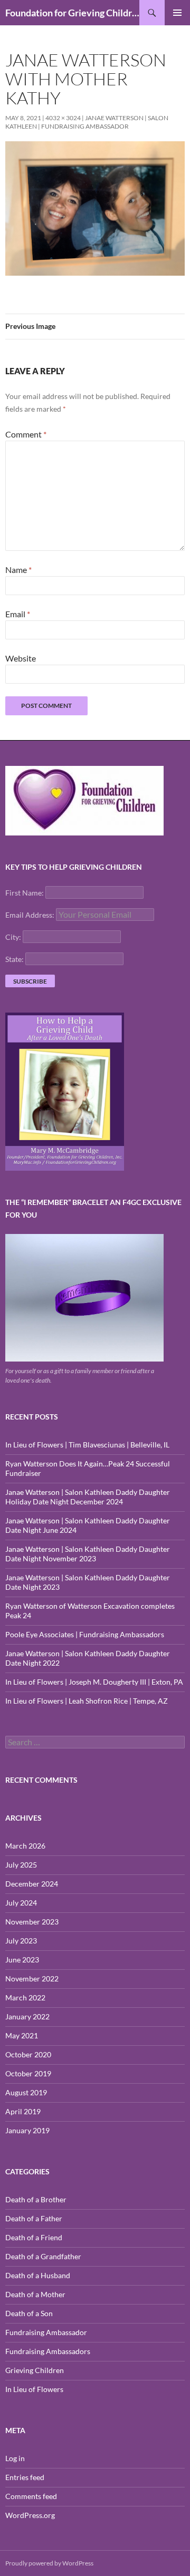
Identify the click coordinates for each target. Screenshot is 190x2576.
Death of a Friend (34, 2237)
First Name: (25, 893)
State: (15, 959)
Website (21, 658)
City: (13, 937)
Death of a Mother (35, 2294)
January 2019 (27, 2130)
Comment (26, 434)
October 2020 (28, 2054)
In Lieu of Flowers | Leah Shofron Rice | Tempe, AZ (87, 1701)
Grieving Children (35, 2370)
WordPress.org (30, 2515)
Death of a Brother (36, 2199)
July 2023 (21, 1941)
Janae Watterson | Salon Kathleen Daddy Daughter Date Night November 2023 (88, 1554)
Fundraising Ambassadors (48, 2351)
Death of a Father (34, 2218)
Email (18, 614)
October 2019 (28, 2073)
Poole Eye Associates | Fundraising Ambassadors (85, 1634)
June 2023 (22, 1960)
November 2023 (32, 1922)
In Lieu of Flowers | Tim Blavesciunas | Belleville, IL (87, 1445)
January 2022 (27, 2016)
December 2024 (32, 1884)
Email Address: (30, 915)
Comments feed (31, 2496)
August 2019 (26, 2092)
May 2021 (22, 2035)
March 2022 (25, 1997)
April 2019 (23, 2111)
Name (18, 570)
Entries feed (25, 2477)
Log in (15, 2458)
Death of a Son (29, 2313)
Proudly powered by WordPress (49, 2563)
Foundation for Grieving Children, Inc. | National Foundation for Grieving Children (72, 13)
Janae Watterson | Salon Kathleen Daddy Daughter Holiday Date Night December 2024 (88, 1497)
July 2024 (21, 1903)
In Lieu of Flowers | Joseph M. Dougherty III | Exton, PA (94, 1682)
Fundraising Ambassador (46, 2332)
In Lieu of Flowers (34, 2389)
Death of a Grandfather (43, 2256)
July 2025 (21, 1865)
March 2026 (25, 1846)
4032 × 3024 (63, 118)
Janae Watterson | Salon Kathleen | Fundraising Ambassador (87, 122)
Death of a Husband (38, 2275)
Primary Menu (177, 13)
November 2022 (32, 1979)
